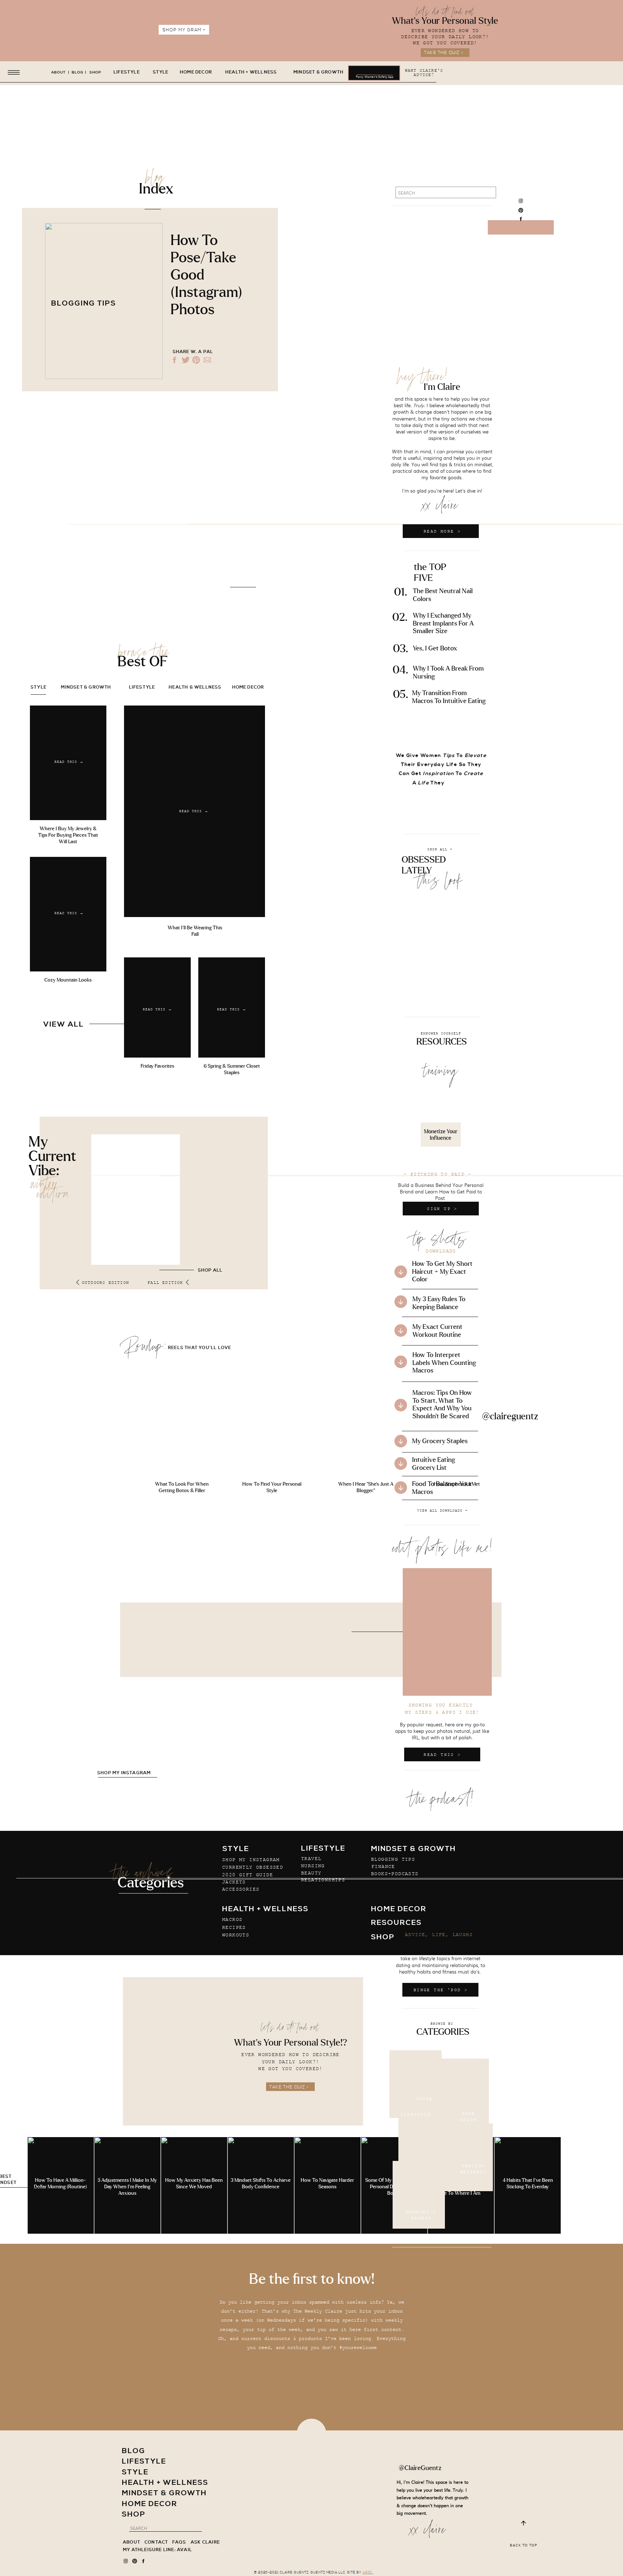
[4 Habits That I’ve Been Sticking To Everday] (528, 2185)
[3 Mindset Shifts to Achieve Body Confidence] (261, 2185)
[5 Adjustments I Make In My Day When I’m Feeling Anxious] (127, 2185)
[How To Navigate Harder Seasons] (328, 2185)
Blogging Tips (84, 304)
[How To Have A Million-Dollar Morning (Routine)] (61, 2185)
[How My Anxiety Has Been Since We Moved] (194, 2185)
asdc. (368, 2573)
